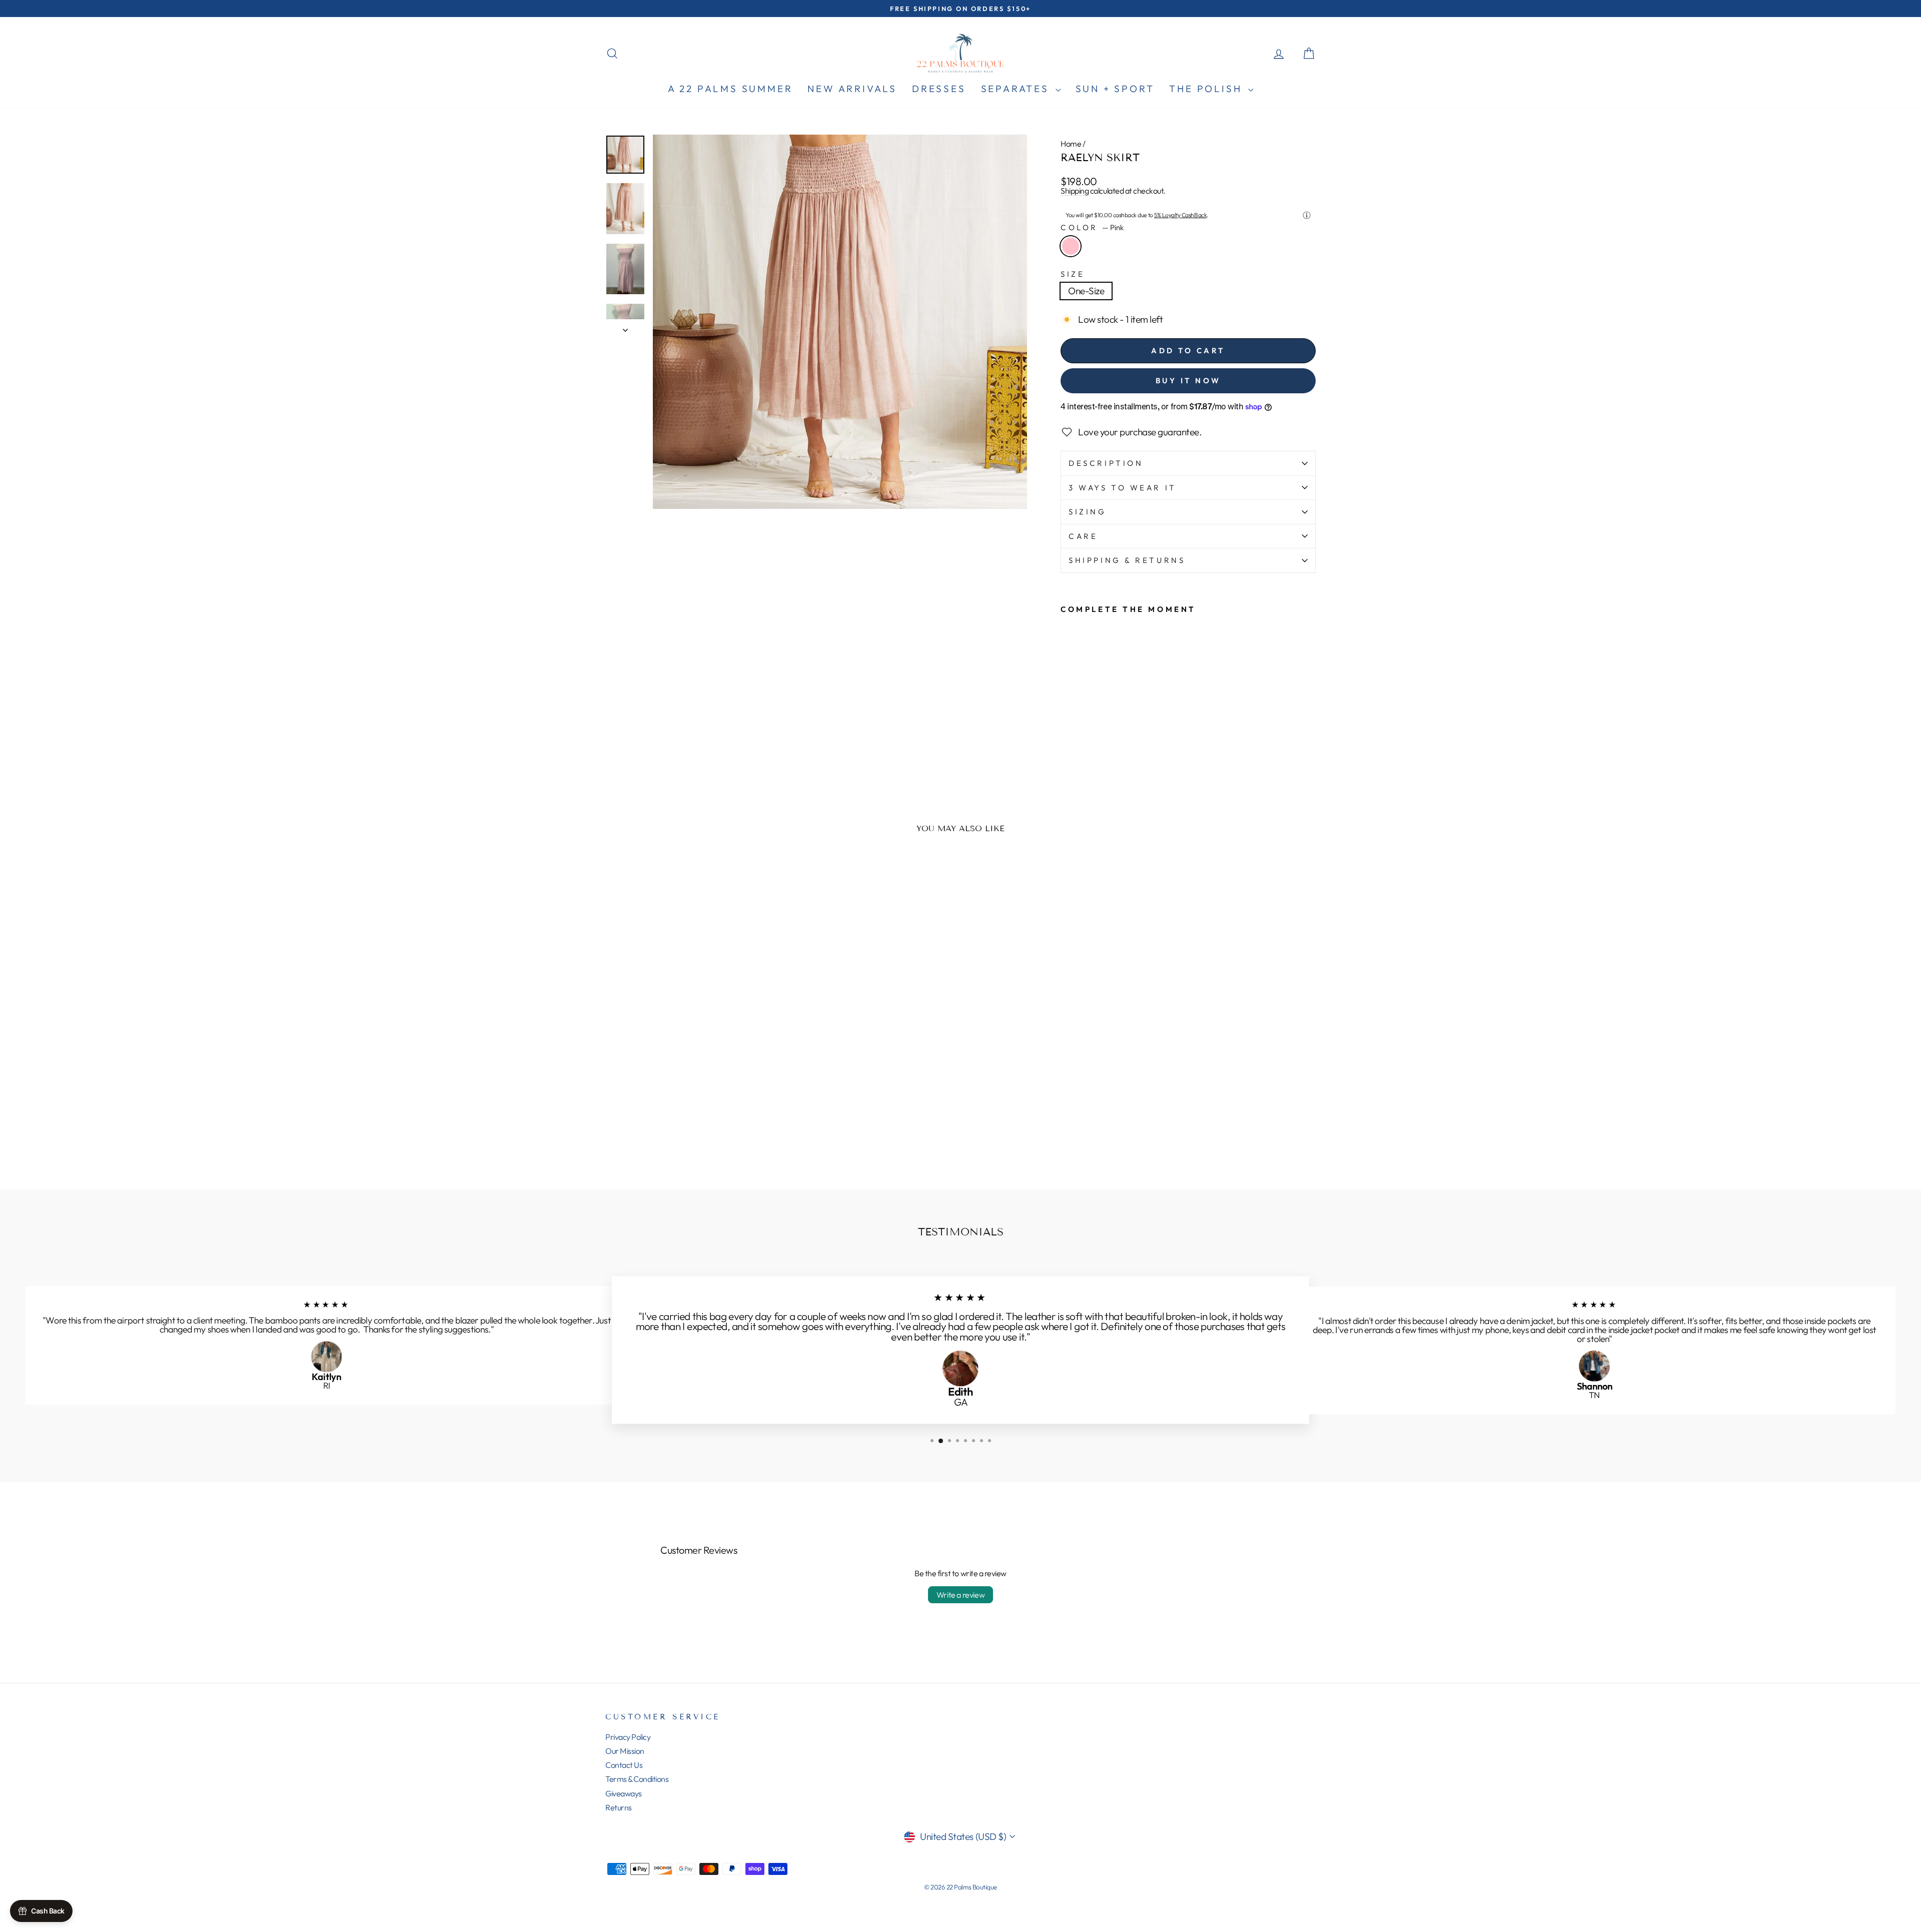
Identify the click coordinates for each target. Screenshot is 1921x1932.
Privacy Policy (628, 1737)
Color (1092, 227)
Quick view (690, 1100)
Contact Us (624, 1765)
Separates (1017, 89)
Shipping (1075, 191)
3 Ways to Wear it (1123, 488)
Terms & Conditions (637, 1779)
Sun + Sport (1115, 89)
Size (1073, 274)
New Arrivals (852, 89)
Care (1083, 536)
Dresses (939, 89)
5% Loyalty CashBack (1180, 215)
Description (1106, 463)
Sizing (1087, 512)
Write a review (960, 1595)
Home (1071, 144)
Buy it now (1188, 381)
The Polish (1207, 89)
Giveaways (624, 1793)
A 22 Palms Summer (730, 89)
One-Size (1086, 291)
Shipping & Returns (1127, 560)
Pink (1071, 246)
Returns (619, 1807)
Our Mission (625, 1751)
